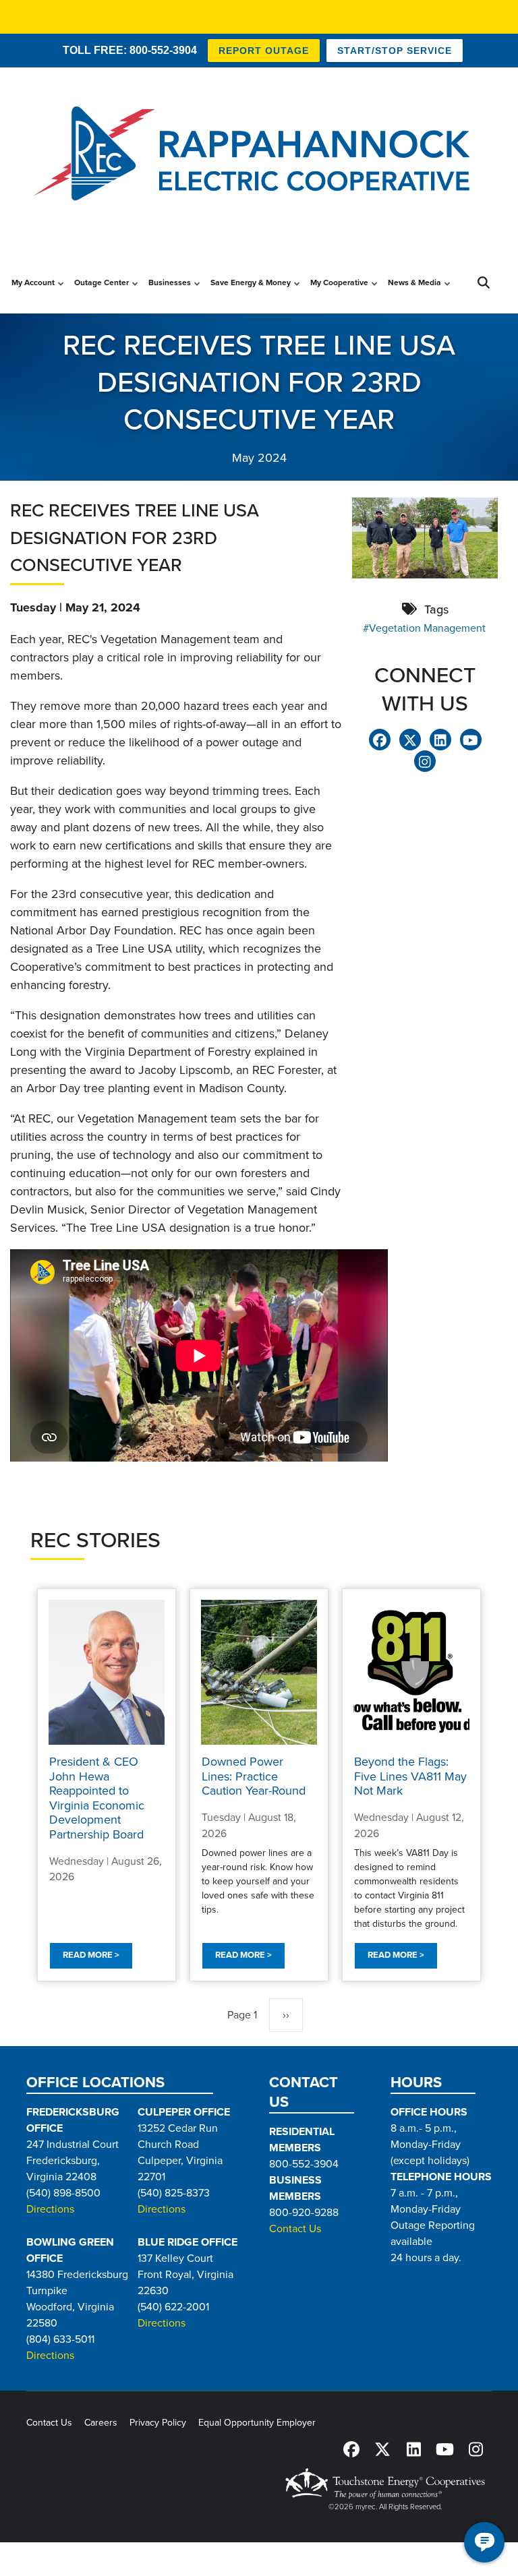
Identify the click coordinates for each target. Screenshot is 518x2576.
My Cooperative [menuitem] (339, 295)
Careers (101, 2423)
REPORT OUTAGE (264, 51)
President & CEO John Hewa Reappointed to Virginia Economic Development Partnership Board (97, 1798)
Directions (50, 2209)
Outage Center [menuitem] (102, 295)
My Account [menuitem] (33, 295)
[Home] (259, 155)
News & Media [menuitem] (414, 295)
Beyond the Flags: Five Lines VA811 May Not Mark (410, 1776)
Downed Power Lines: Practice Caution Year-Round (254, 1776)
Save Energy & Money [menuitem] (251, 295)
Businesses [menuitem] (170, 295)
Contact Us (295, 2229)
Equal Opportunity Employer (257, 2423)
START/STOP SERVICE (395, 51)
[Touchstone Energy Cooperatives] (385, 2483)
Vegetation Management (427, 628)
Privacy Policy (158, 2423)
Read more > (91, 1956)
